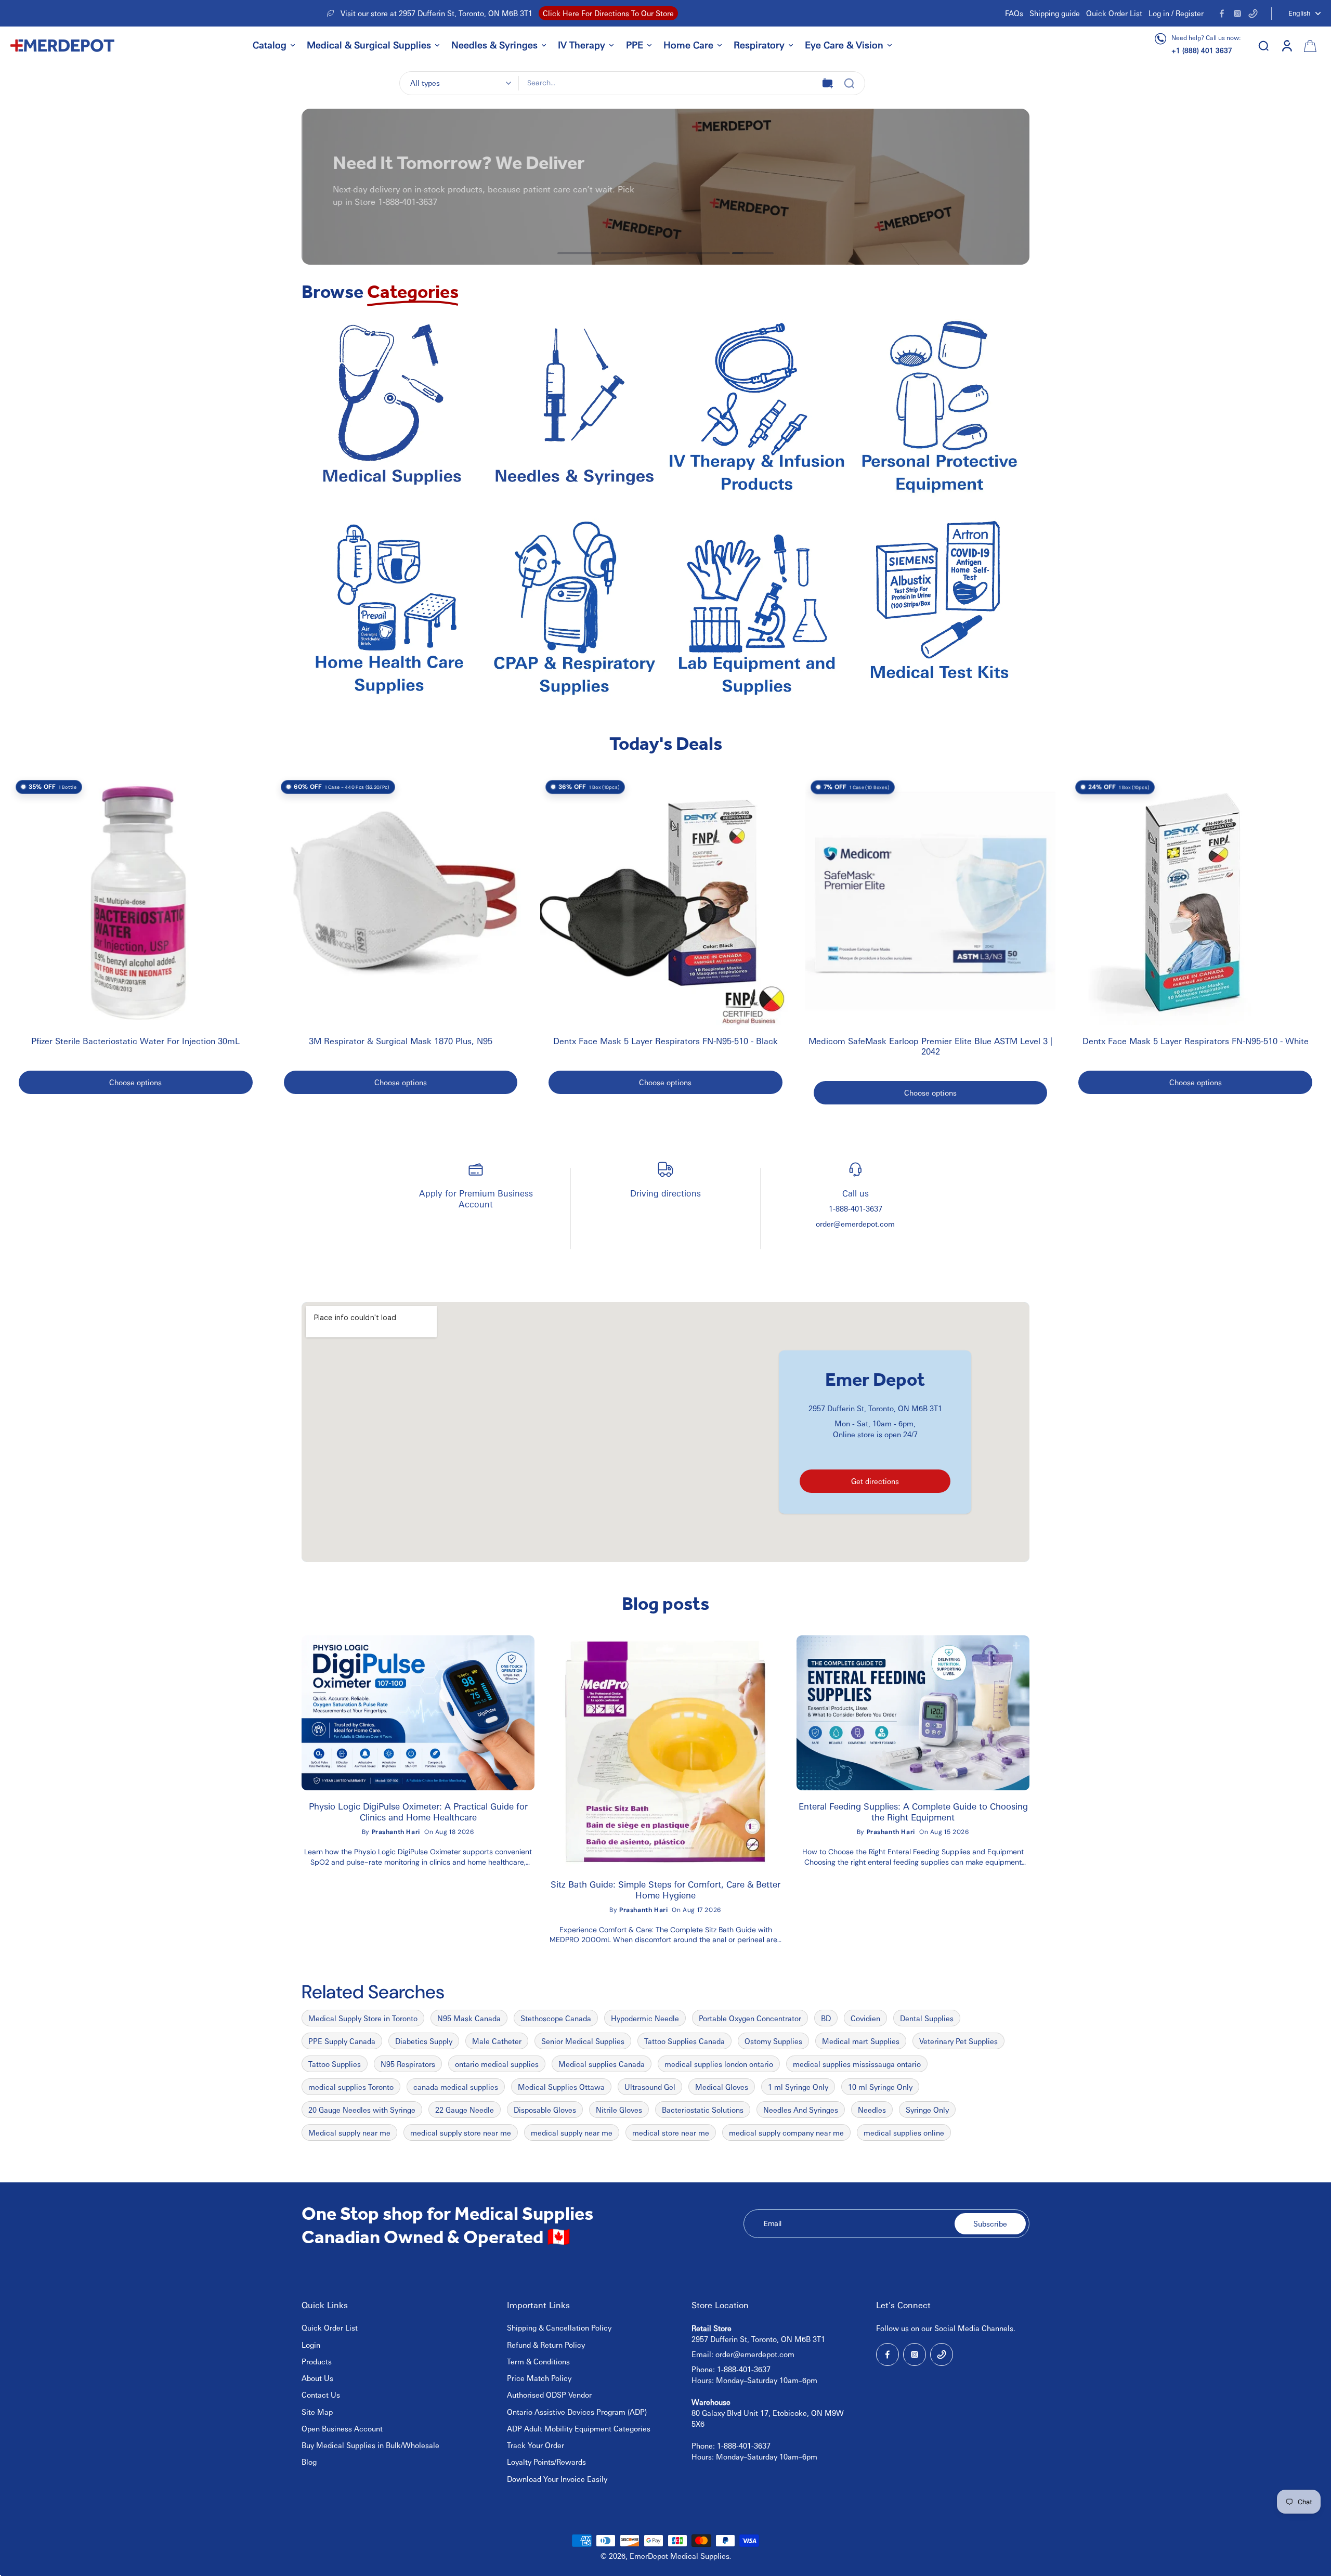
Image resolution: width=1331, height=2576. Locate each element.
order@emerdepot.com (855, 1224)
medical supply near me (572, 2132)
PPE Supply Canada (342, 2041)
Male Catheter (497, 2041)
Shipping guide (1055, 13)
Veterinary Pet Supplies (958, 2041)
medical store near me (671, 2132)
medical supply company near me (786, 2132)
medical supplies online (904, 2132)
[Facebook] (1222, 14)
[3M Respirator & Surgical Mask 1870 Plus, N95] (401, 901)
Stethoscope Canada (556, 2018)
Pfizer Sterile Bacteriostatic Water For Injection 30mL (135, 1041)
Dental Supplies (927, 2018)
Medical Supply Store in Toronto (363, 2018)
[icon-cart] (1309, 45)
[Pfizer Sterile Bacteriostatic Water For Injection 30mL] (136, 901)
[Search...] (849, 83)
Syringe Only (927, 2110)
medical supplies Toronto (351, 2087)
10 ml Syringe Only (880, 2087)
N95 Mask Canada (469, 2018)
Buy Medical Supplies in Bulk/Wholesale (370, 2445)
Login (311, 2345)
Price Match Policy (539, 2378)
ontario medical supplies (497, 2064)
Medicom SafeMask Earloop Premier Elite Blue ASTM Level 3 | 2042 (930, 1046)
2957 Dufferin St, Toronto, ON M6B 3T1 (875, 1408)
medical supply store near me (461, 2132)
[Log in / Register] (1286, 45)
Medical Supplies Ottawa (561, 2087)
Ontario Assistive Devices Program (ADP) (577, 2412)
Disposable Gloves (545, 2110)
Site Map (317, 2412)
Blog (309, 2462)
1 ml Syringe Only (798, 2087)
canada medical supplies (456, 2087)
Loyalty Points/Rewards (546, 2462)
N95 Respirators (408, 2064)
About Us (317, 2378)
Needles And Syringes (801, 2110)
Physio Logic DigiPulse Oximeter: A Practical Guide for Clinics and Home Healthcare (418, 1812)
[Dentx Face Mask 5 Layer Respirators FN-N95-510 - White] (1195, 901)
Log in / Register (1176, 13)
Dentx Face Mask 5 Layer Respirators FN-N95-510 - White (1196, 1041)
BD (826, 2018)
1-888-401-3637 (856, 1208)
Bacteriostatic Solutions (703, 2110)
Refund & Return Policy (546, 2345)
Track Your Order (536, 2445)
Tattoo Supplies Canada (684, 2041)
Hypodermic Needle (645, 2018)
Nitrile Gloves (619, 2110)
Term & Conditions (538, 2361)
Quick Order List (1114, 13)
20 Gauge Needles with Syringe (362, 2110)
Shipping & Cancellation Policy (559, 2327)
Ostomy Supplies (773, 2041)
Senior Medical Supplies (583, 2041)
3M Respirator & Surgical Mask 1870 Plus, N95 (401, 1041)
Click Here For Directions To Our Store (608, 13)
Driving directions (665, 1193)
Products (317, 2361)
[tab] (578, 253)
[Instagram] (1237, 14)
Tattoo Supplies (335, 2064)
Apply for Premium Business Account (476, 1198)
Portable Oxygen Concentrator (750, 2018)
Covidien (865, 2018)
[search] (1263, 45)
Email (773, 2223)
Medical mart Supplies (861, 2041)
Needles (872, 2110)
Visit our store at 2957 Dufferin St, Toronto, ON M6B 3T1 (436, 13)
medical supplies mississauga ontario (857, 2064)
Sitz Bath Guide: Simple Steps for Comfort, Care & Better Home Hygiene (665, 1890)
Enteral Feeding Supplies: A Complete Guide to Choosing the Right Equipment (913, 1812)
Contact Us (321, 2395)
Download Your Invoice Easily (557, 2479)
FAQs (1014, 13)
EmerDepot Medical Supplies (680, 2556)
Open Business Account (342, 2428)
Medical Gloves (722, 2087)
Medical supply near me (349, 2132)
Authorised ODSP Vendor (549, 2395)
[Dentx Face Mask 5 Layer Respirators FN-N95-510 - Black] (665, 901)
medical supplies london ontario (719, 2064)
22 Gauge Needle (465, 2110)
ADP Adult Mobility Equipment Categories (579, 2428)
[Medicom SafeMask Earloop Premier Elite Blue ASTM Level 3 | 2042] (931, 901)
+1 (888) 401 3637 (1202, 50)
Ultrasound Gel (650, 2087)
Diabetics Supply (424, 2041)
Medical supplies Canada (602, 2064)
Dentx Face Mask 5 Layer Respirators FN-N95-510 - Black (665, 1041)
